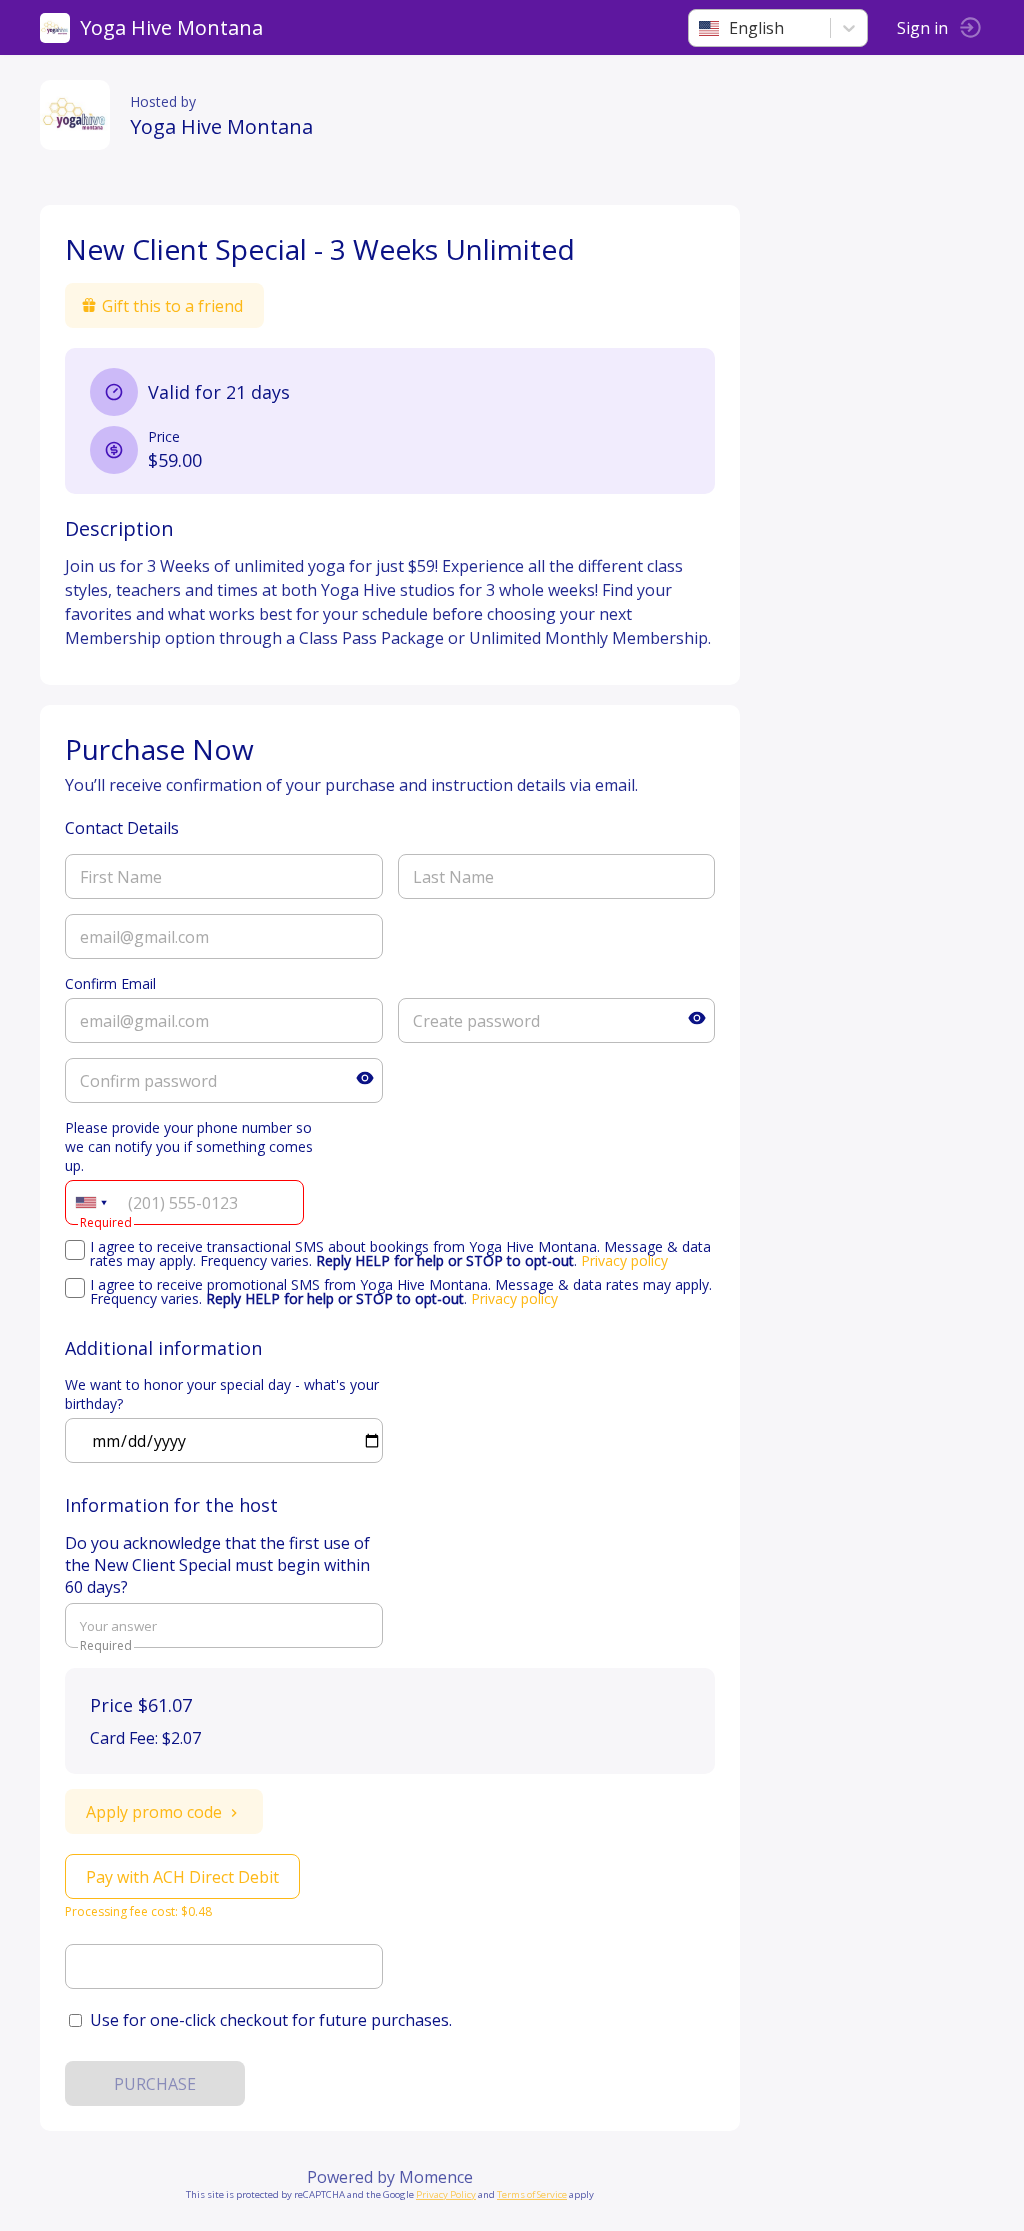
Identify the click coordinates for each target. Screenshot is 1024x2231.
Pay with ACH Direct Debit (182, 1877)
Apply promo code (154, 1812)
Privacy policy (624, 1260)
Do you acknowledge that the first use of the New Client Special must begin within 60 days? (217, 1565)
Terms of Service (532, 2194)
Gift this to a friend (172, 306)
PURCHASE (155, 2084)
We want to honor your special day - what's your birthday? (222, 1394)
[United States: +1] (91, 1202)
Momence (436, 2177)
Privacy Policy (446, 2194)
